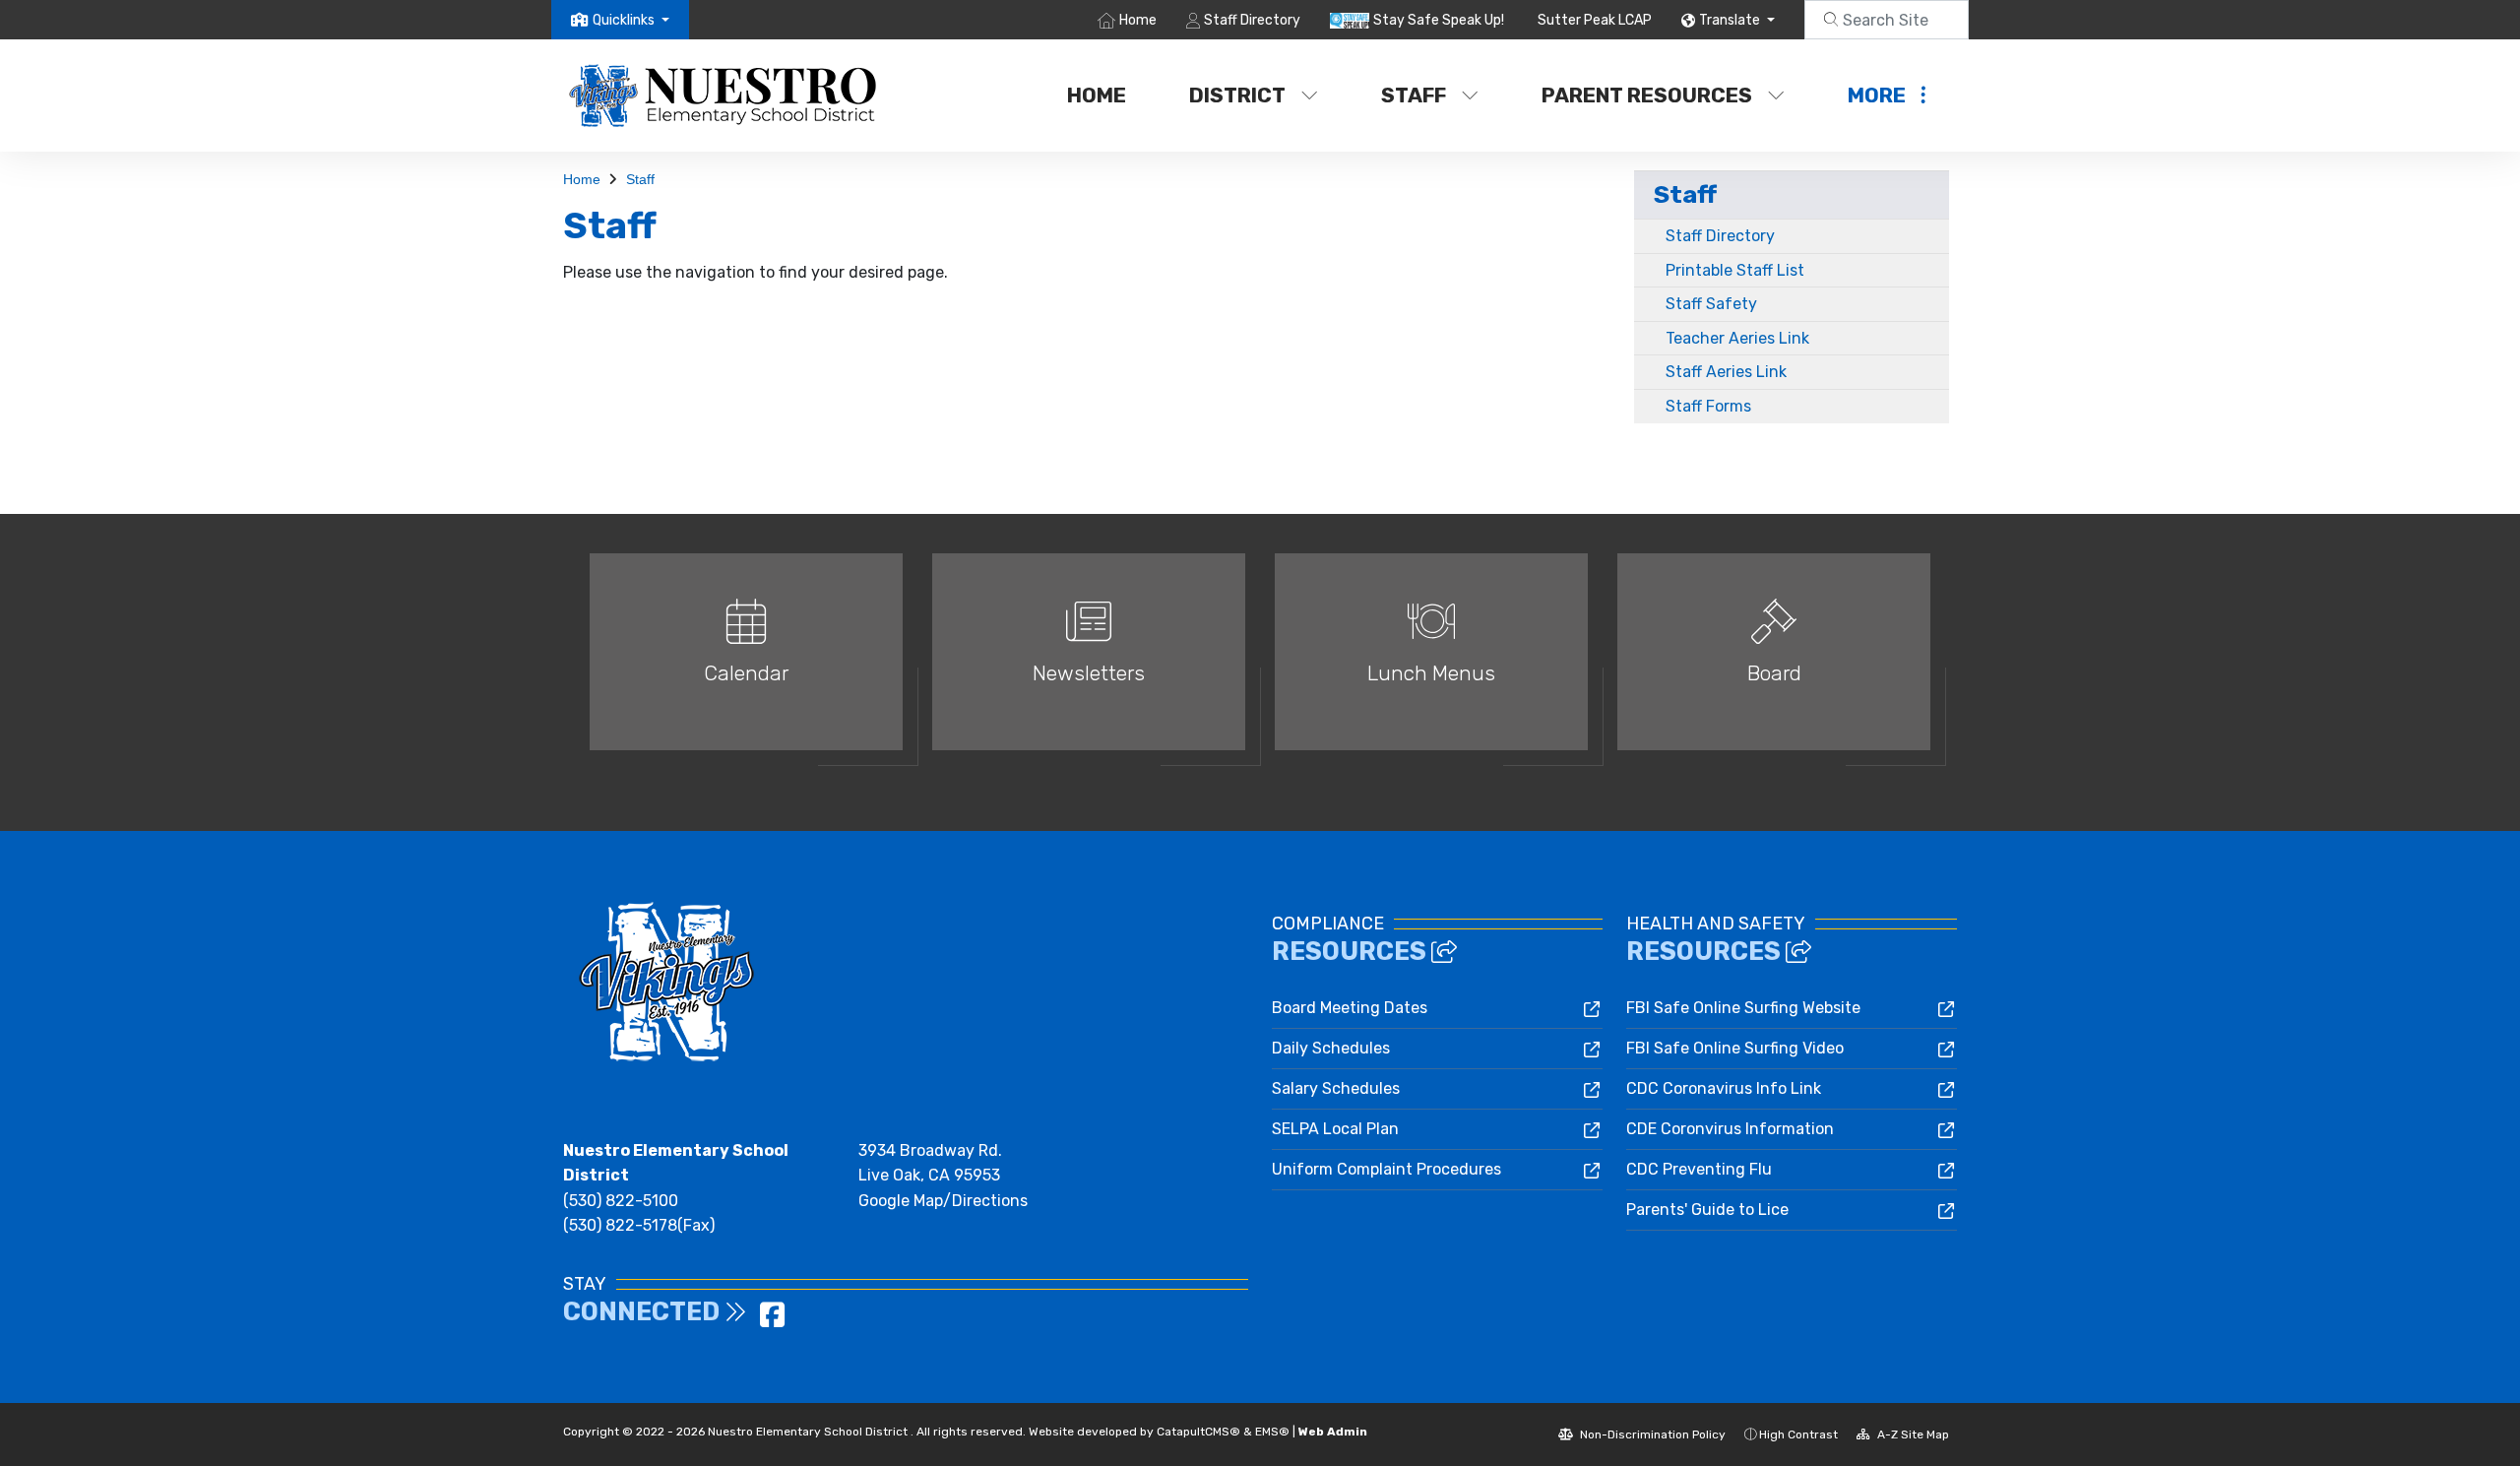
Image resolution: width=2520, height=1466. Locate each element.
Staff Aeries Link (1726, 372)
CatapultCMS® (1198, 1432)
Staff (1414, 95)
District (1237, 95)
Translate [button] (1731, 20)
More (1877, 95)
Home (1138, 20)
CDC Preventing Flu (1699, 1169)
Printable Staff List (1735, 270)
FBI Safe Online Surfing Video (1735, 1048)
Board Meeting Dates (1350, 1008)
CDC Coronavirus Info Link (1724, 1088)
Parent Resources (1647, 95)
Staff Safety (1711, 304)
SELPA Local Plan (1335, 1129)
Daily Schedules (1331, 1048)
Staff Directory (1252, 20)
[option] (746, 660)
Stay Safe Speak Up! (1439, 20)
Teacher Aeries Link (1737, 338)
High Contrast (1798, 1434)
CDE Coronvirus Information (1730, 1129)
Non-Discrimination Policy (1651, 1434)
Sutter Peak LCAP (1595, 20)
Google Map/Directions (943, 1201)
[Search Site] (1887, 20)
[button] (631, 20)
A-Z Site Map (1912, 1434)
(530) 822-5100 (621, 1201)
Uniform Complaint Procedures (1386, 1169)
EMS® (1272, 1432)
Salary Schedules (1336, 1088)
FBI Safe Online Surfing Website (1743, 1008)
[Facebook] (772, 1321)
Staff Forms (1708, 406)
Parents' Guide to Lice (1707, 1210)
